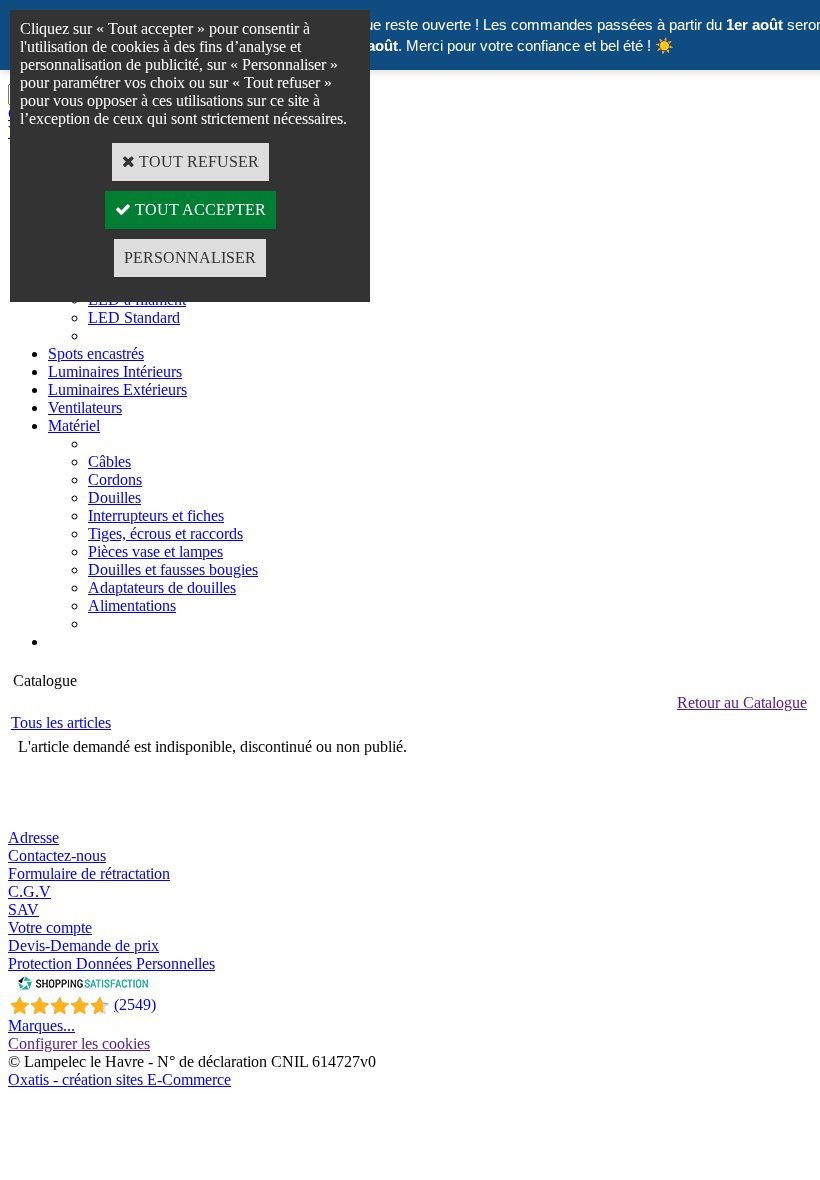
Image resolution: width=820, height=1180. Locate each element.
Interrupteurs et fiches (156, 515)
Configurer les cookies (79, 1043)
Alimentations (132, 605)
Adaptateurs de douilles (162, 587)
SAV (23, 909)
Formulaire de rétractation (89, 873)
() (135, 1004)
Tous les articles (61, 722)
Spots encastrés (96, 353)
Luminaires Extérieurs (117, 389)
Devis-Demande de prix (83, 945)
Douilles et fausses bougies (173, 569)
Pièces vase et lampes (155, 551)
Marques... (41, 1025)
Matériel (74, 425)
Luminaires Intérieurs (115, 371)
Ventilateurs (85, 407)
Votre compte (50, 927)
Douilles (114, 497)
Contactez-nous (57, 855)
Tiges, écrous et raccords (165, 533)
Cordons (115, 479)
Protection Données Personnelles (111, 963)
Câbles (109, 461)
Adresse (33, 837)
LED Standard (134, 317)
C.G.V (29, 891)
